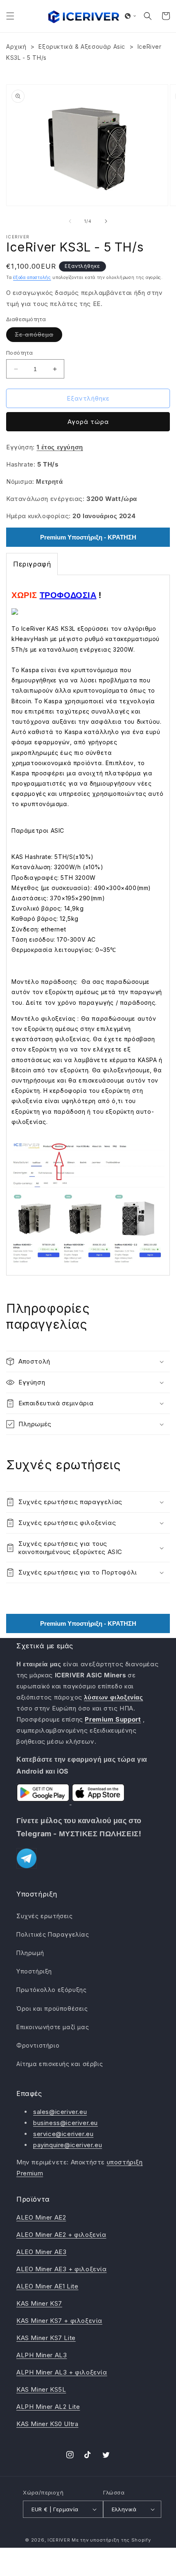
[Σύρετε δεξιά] (106, 221)
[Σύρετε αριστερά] (70, 221)
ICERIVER (59, 2540)
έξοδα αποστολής (32, 277)
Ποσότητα (19, 353)
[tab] (32, 564)
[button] (10, 16)
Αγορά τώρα (88, 422)
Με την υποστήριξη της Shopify (111, 2540)
